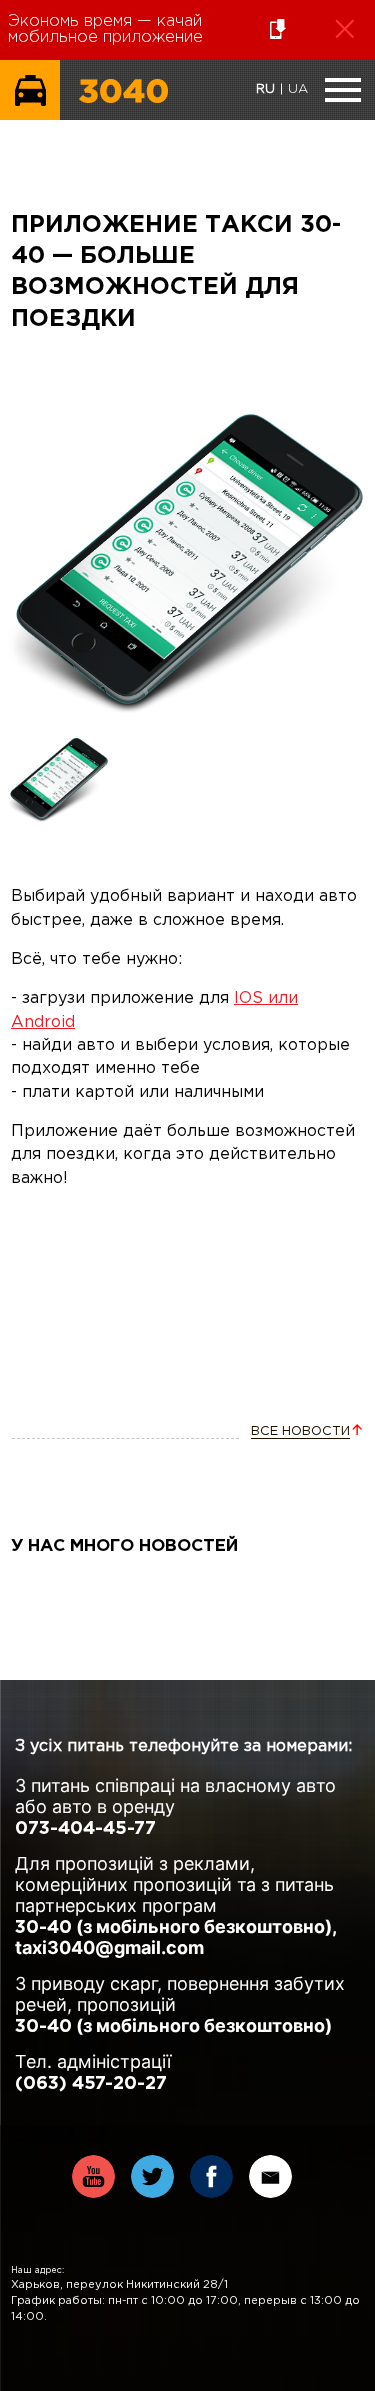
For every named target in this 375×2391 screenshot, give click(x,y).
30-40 (43, 1928)
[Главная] (123, 115)
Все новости (300, 1431)
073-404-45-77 (85, 1829)
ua (298, 89)
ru (265, 89)
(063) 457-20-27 (91, 2084)
